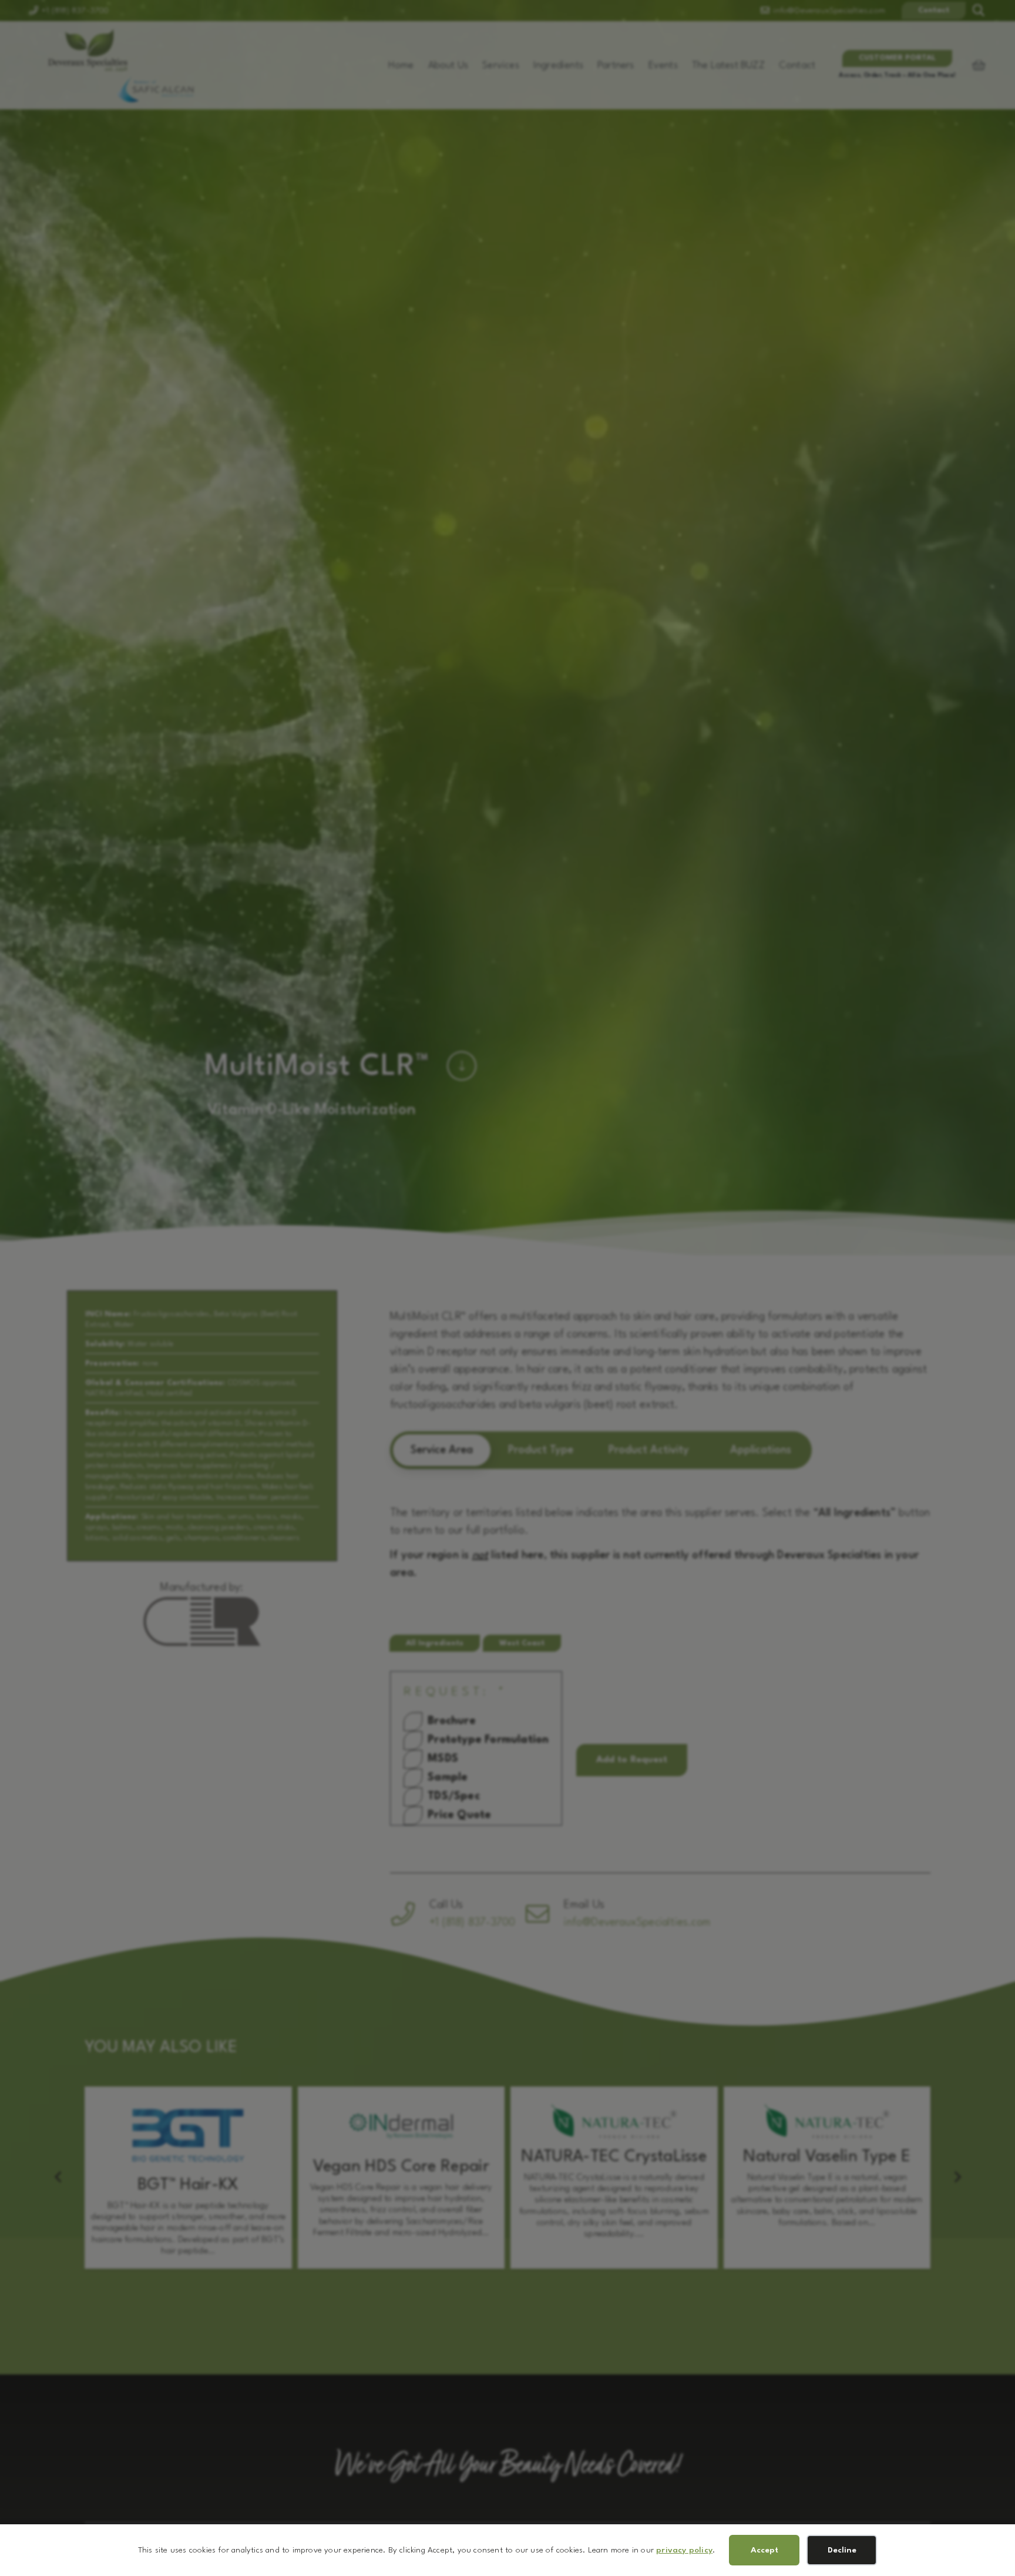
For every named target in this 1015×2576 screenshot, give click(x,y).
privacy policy (684, 2550)
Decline (842, 2550)
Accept (764, 2550)
